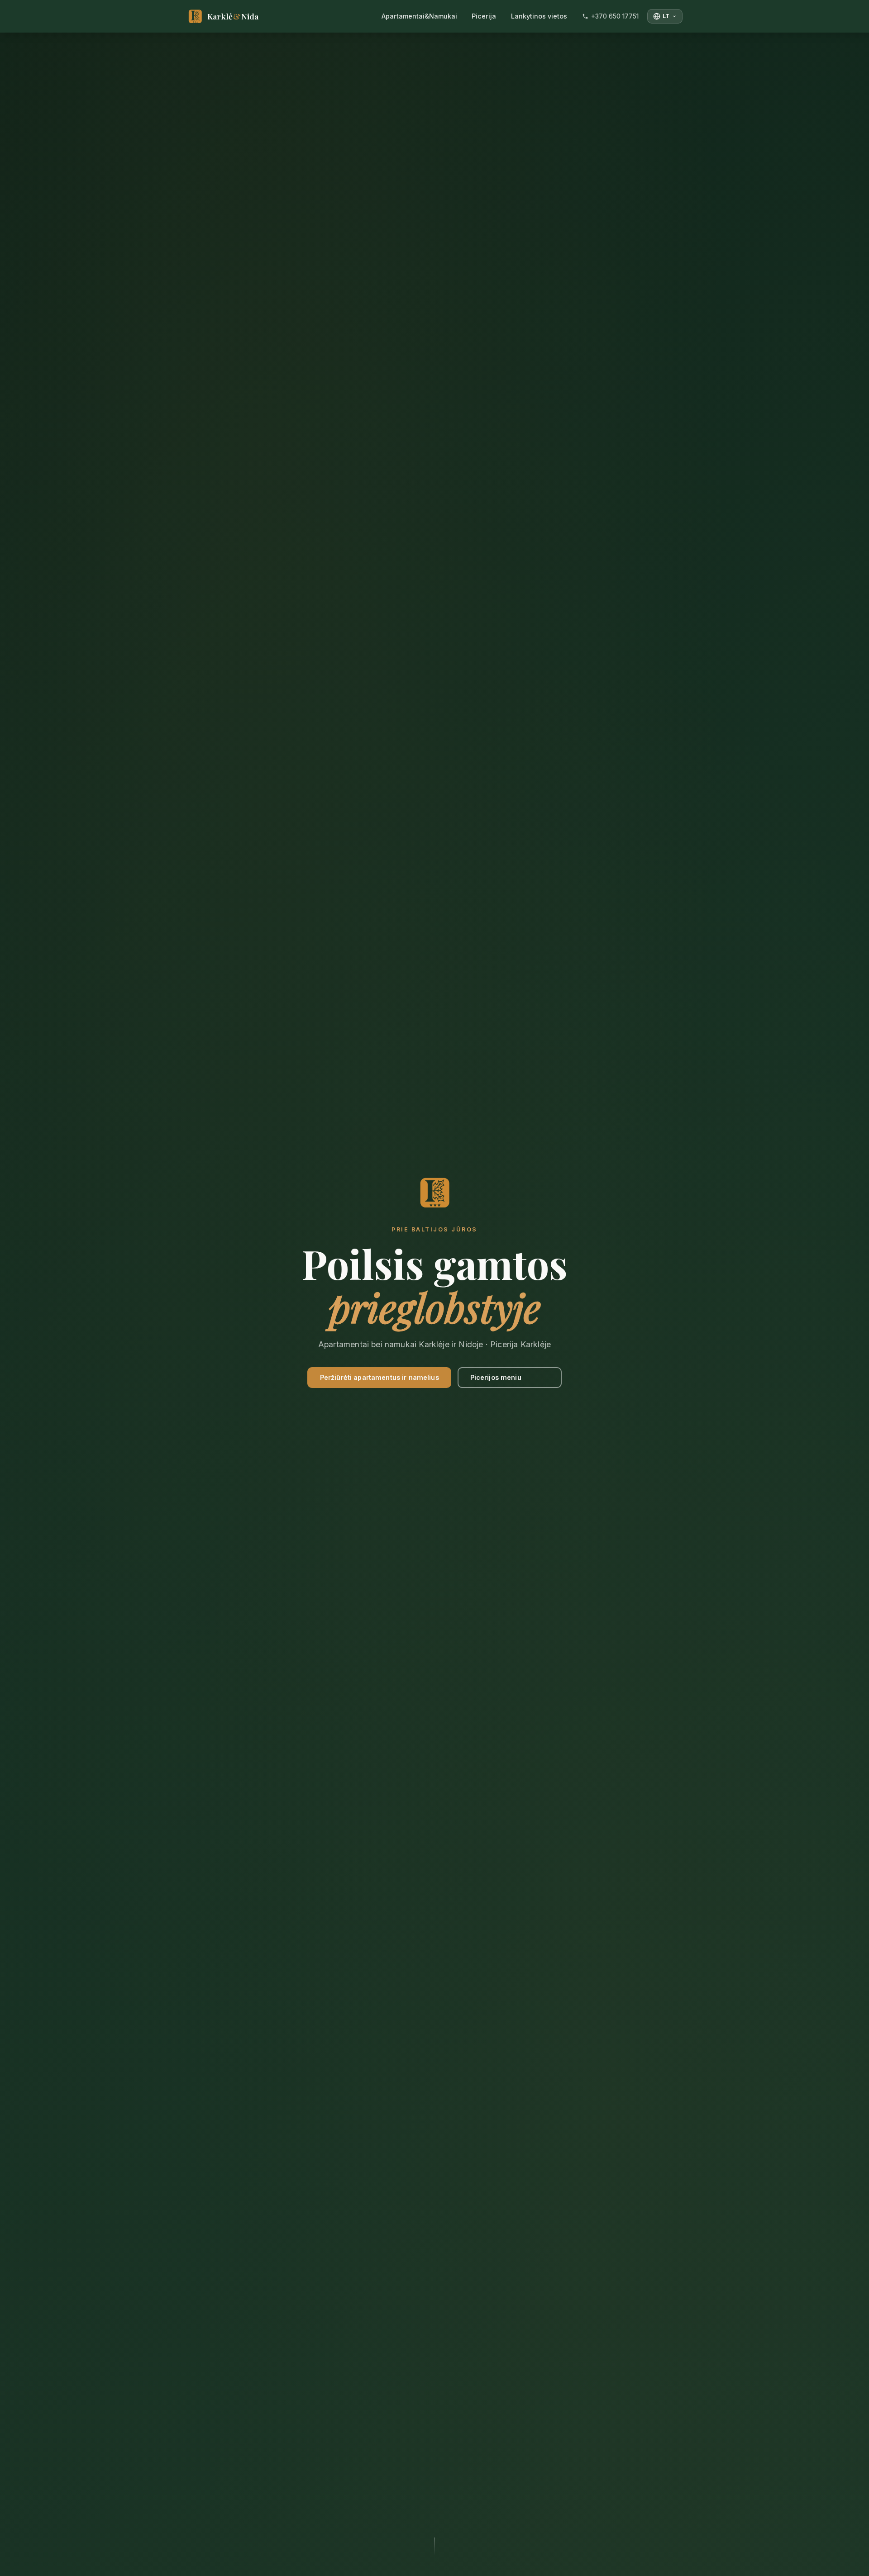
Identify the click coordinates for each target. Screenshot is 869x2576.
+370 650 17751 (615, 16)
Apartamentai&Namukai (419, 16)
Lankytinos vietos (539, 16)
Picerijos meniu (496, 1377)
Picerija (484, 16)
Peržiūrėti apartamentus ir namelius (380, 1377)
